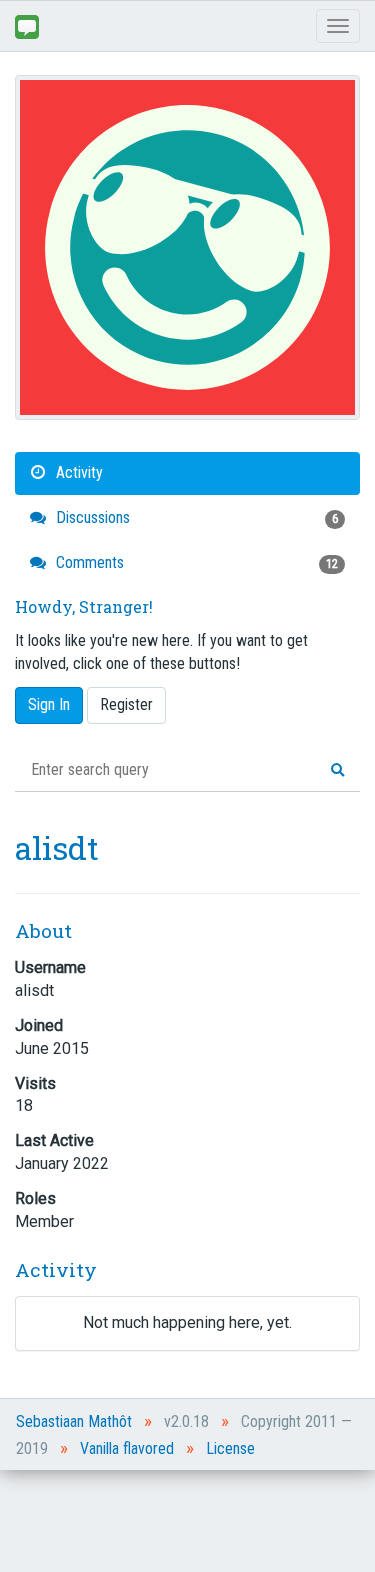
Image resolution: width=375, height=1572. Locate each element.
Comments (195, 562)
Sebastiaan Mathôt (74, 1421)
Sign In (49, 704)
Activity (77, 472)
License (230, 1448)
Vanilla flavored (127, 1448)
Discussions (195, 517)
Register (126, 704)
